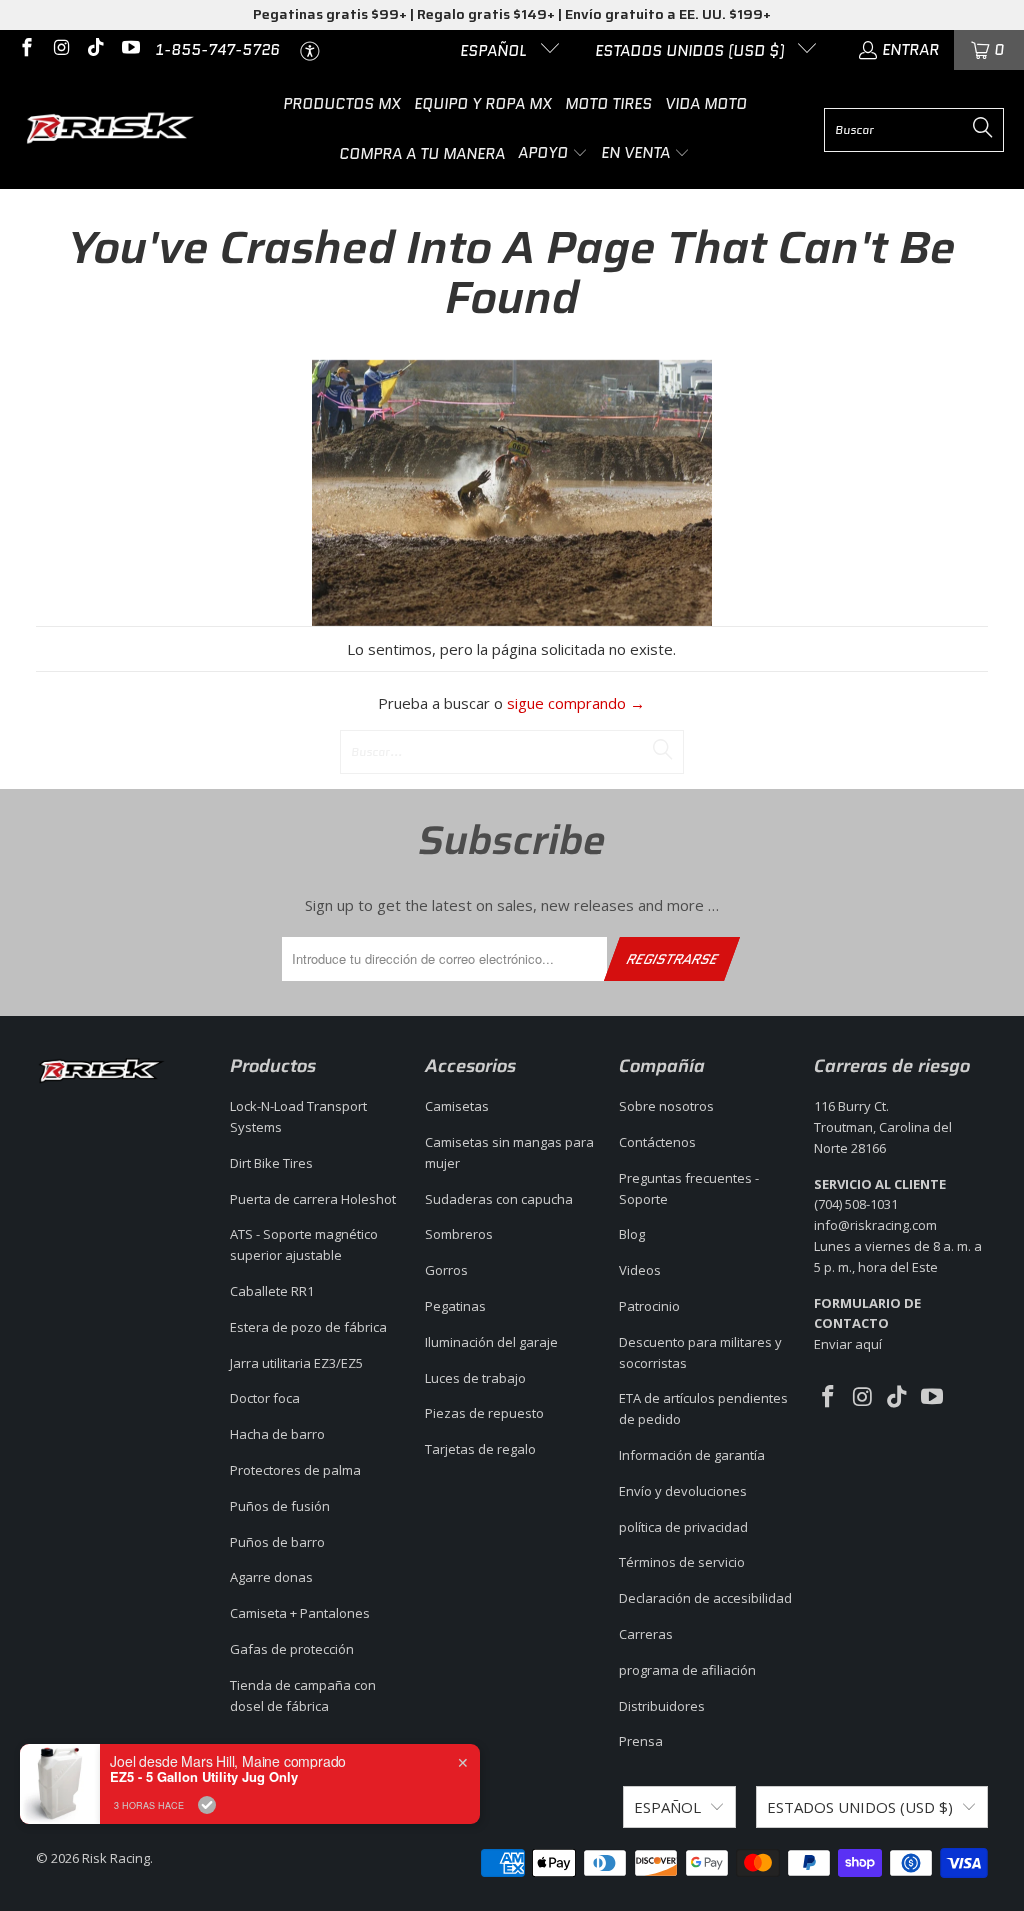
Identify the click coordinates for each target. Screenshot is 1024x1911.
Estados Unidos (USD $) (691, 51)
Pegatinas (455, 1306)
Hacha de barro (277, 1434)
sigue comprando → (576, 703)
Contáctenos (657, 1142)
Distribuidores (662, 1706)
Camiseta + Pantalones (300, 1613)
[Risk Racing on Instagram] (60, 50)
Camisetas (457, 1106)
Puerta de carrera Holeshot (313, 1199)
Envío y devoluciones (683, 1491)
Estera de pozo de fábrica (308, 1327)
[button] (553, 154)
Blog (632, 1234)
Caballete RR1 (272, 1291)
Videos (640, 1270)
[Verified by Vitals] (207, 1805)
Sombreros (459, 1234)
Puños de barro (277, 1542)
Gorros (446, 1270)
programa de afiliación (687, 1670)
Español (495, 51)
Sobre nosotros (666, 1106)
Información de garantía (692, 1455)
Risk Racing (116, 1858)
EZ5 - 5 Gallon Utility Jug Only (204, 1777)
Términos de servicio (682, 1562)
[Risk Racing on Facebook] (25, 50)
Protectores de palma (295, 1470)
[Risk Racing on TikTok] (94, 50)
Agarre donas (271, 1577)
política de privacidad (683, 1527)
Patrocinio (649, 1306)
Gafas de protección (292, 1649)
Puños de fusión (280, 1506)
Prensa (641, 1741)
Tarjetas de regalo (480, 1449)
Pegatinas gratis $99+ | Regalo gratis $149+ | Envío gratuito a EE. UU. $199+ (512, 14)
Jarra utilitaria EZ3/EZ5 (296, 1363)
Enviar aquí (867, 1324)
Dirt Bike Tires (271, 1163)
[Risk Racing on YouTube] (129, 50)
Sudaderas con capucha (499, 1199)
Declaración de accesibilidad (705, 1598)
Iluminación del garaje (491, 1342)
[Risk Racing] (112, 130)
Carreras (646, 1634)
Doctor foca (265, 1398)
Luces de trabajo (475, 1378)
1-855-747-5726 (217, 50)
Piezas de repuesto (484, 1413)
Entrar (910, 50)
